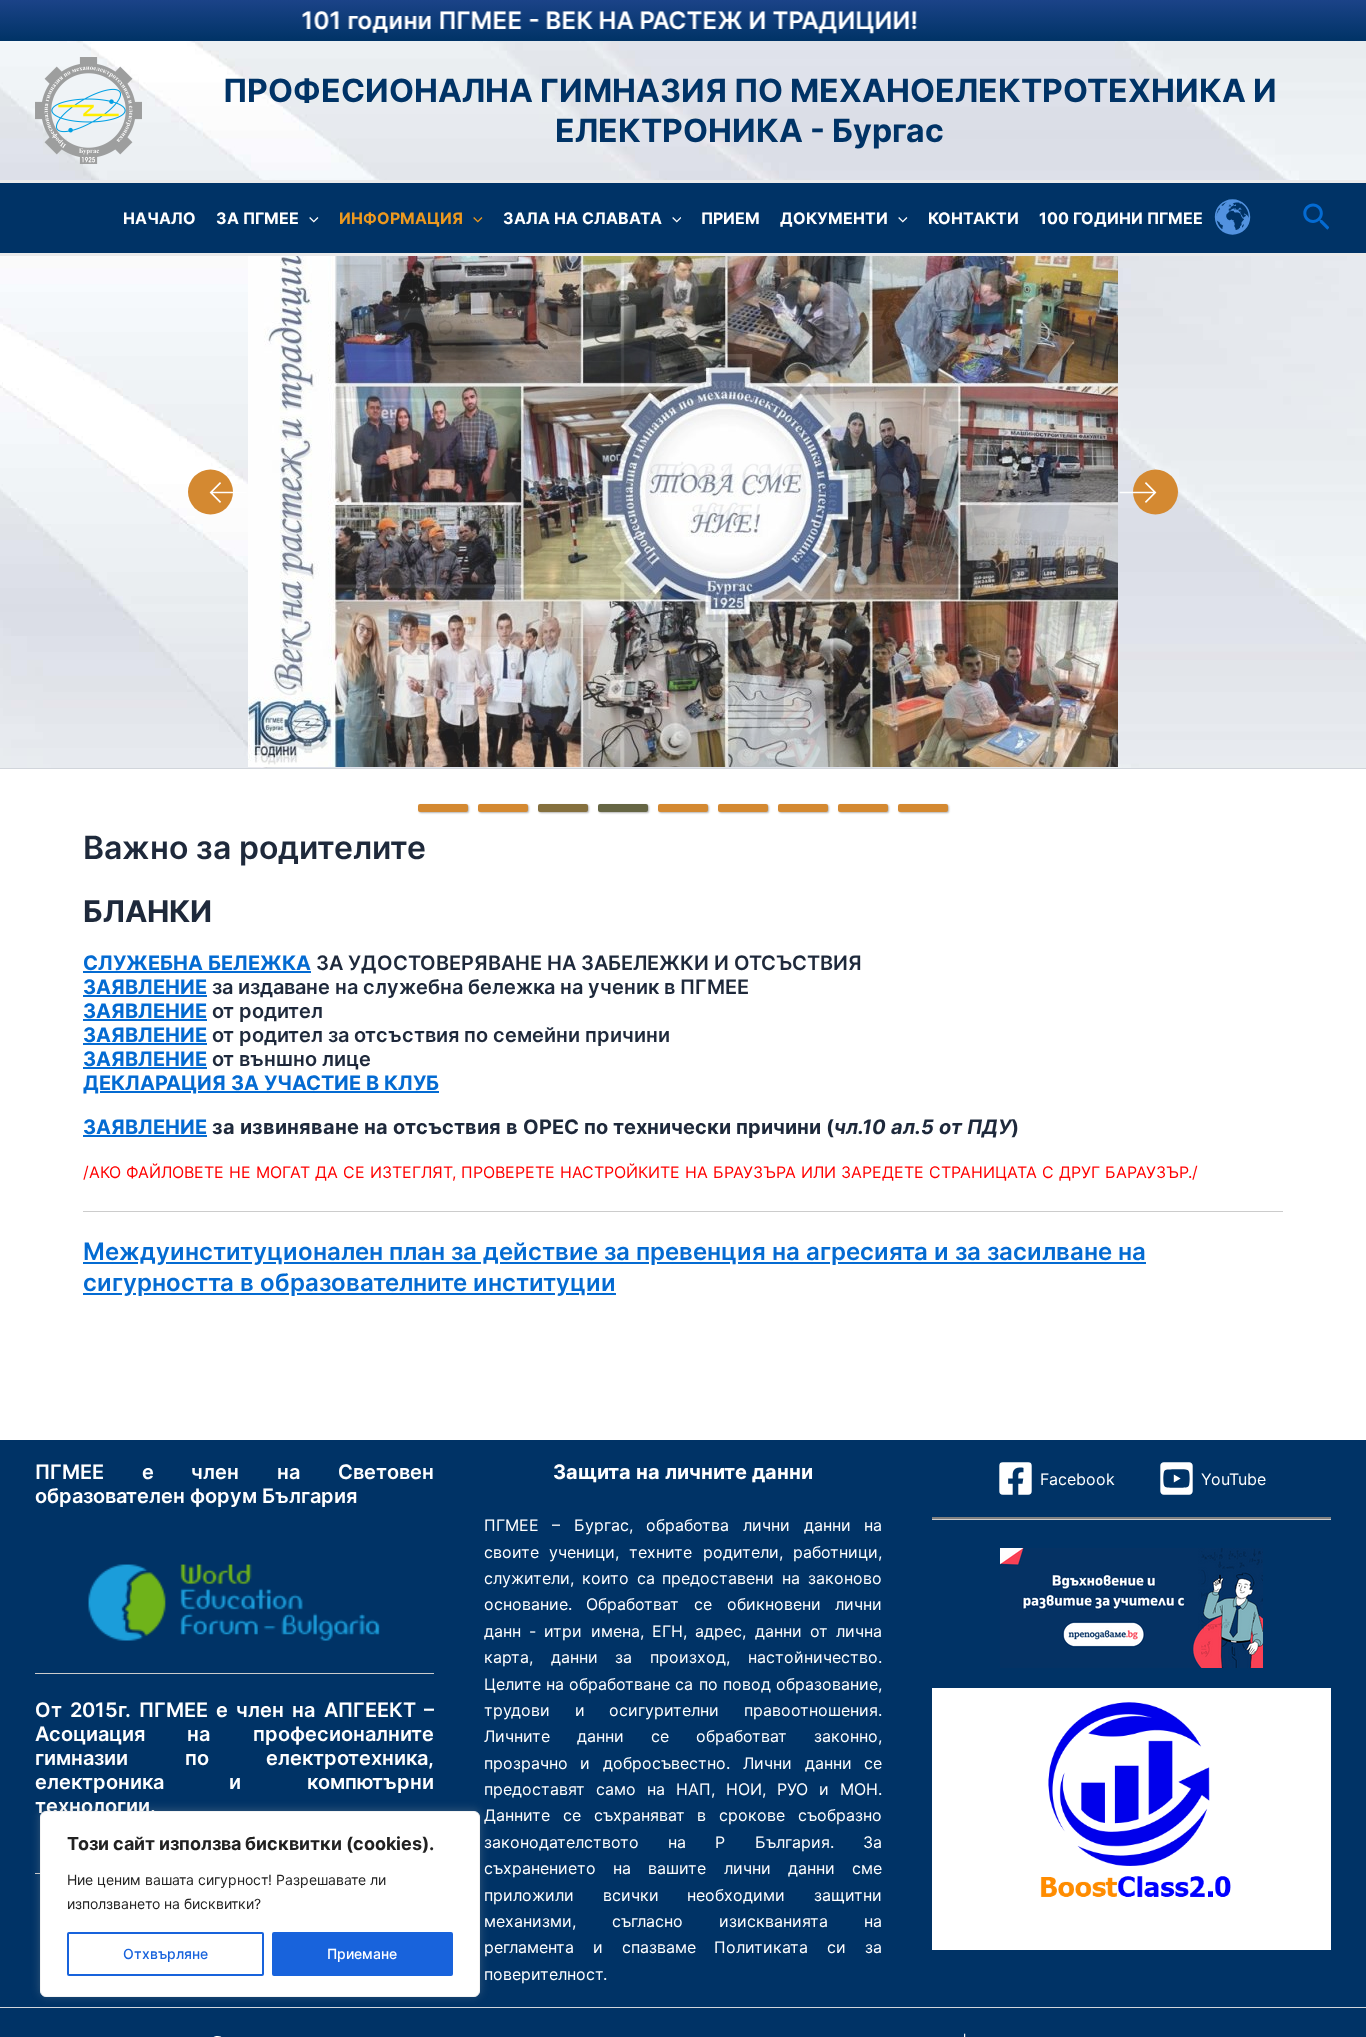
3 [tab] (563, 808)
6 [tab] (743, 808)
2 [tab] (503, 808)
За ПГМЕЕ (257, 218)
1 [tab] (443, 808)
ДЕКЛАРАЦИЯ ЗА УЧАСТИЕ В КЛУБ (261, 1083)
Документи (834, 218)
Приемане (362, 1953)
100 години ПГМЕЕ (1121, 218)
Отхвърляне (165, 1953)
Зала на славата (582, 218)
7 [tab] (803, 808)
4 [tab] (623, 808)
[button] (309, 218)
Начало (159, 218)
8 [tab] (863, 808)
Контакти (973, 218)
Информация (401, 218)
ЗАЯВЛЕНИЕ (145, 987)
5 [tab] (683, 808)
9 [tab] (923, 808)
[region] (260, 1904)
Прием (730, 218)
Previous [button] (218, 492)
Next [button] (1148, 492)
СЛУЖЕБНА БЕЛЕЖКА (197, 963)
